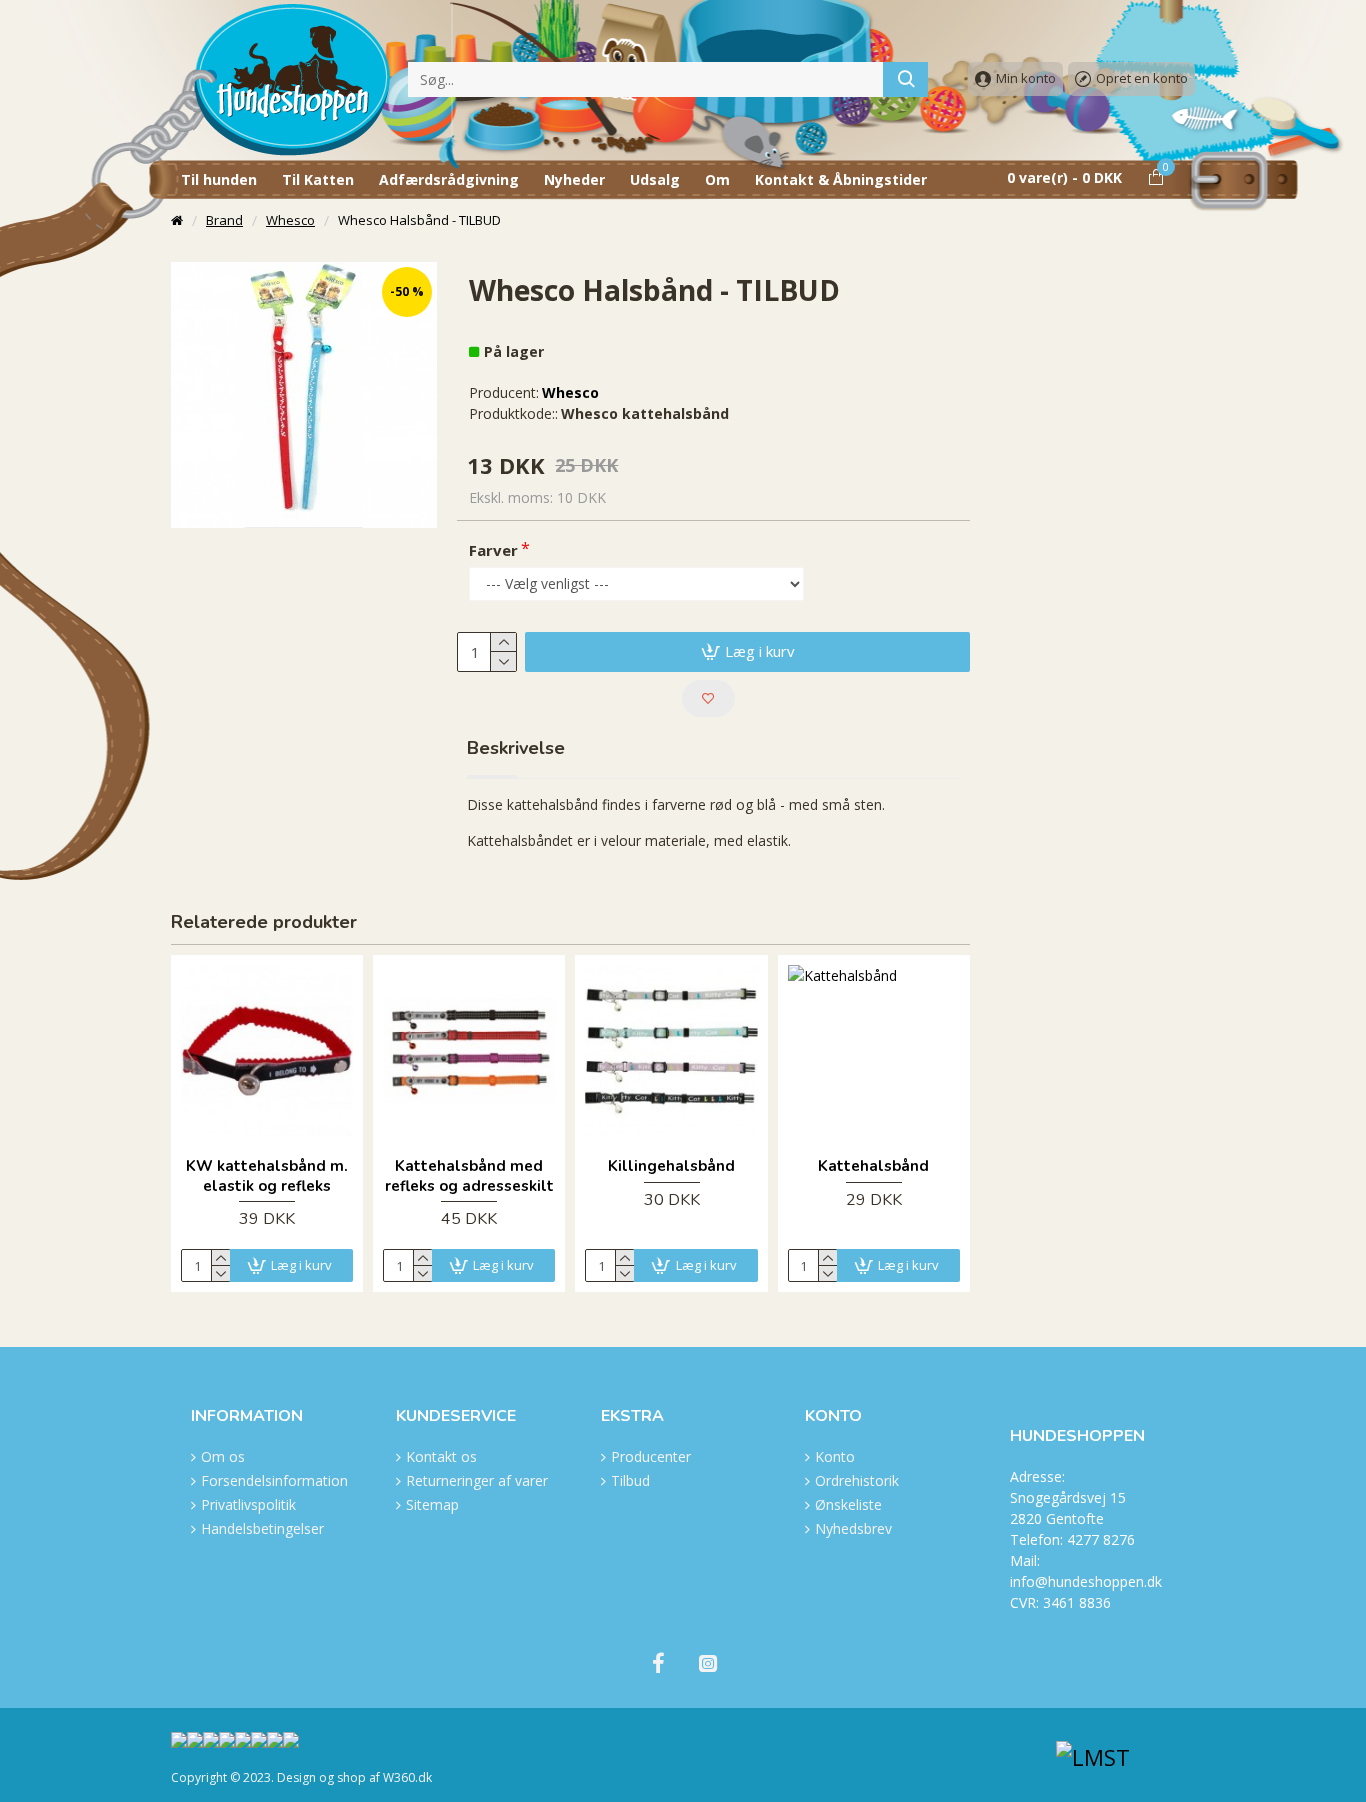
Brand (224, 220)
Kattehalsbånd (873, 1166)
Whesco (290, 220)
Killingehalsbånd (671, 1166)
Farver (493, 550)
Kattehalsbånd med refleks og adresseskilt (469, 1176)
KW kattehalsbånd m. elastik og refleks (267, 1176)
